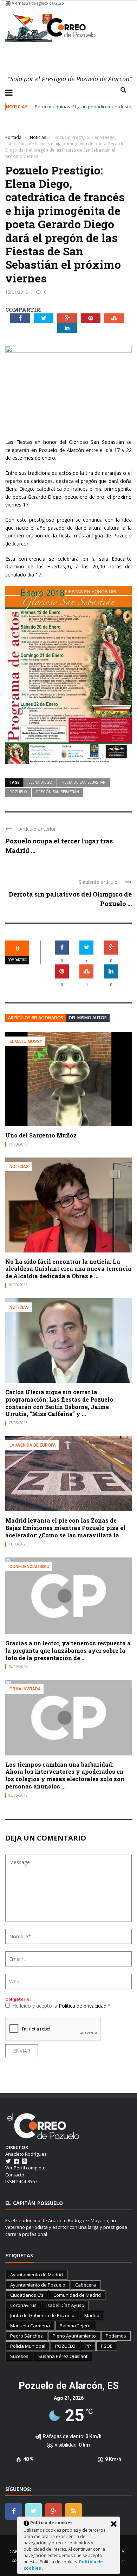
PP (88, 2346)
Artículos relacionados (36, 1018)
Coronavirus (23, 2305)
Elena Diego (40, 782)
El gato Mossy (26, 1041)
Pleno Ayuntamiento (74, 2336)
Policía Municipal (28, 2346)
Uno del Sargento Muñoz (41, 1135)
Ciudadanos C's (27, 2295)
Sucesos (19, 2356)
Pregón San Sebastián (58, 792)
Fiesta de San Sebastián (84, 782)
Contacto (15, 2175)
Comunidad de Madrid (77, 2295)
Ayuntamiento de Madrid (37, 2275)
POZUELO (18, 792)
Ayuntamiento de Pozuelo (38, 2285)
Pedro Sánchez (27, 2336)
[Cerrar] (114, 2524)
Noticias (15, 127)
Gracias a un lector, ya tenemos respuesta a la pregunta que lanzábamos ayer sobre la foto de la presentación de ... (68, 1650)
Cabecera (86, 2285)
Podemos (116, 2336)
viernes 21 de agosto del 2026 (38, 3)
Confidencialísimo (30, 1566)
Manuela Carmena (30, 2326)
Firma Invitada (25, 1689)
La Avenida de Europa (33, 1445)
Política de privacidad (83, 2006)
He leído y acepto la (61, 2006)
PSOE (107, 2346)
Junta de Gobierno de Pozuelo (42, 2315)
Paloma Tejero (75, 2326)
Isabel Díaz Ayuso (65, 2305)
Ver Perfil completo (25, 2168)
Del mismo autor (88, 1018)
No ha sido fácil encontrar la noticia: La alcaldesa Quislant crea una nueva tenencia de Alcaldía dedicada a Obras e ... (68, 1269)
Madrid (92, 2315)
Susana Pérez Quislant (63, 2356)
